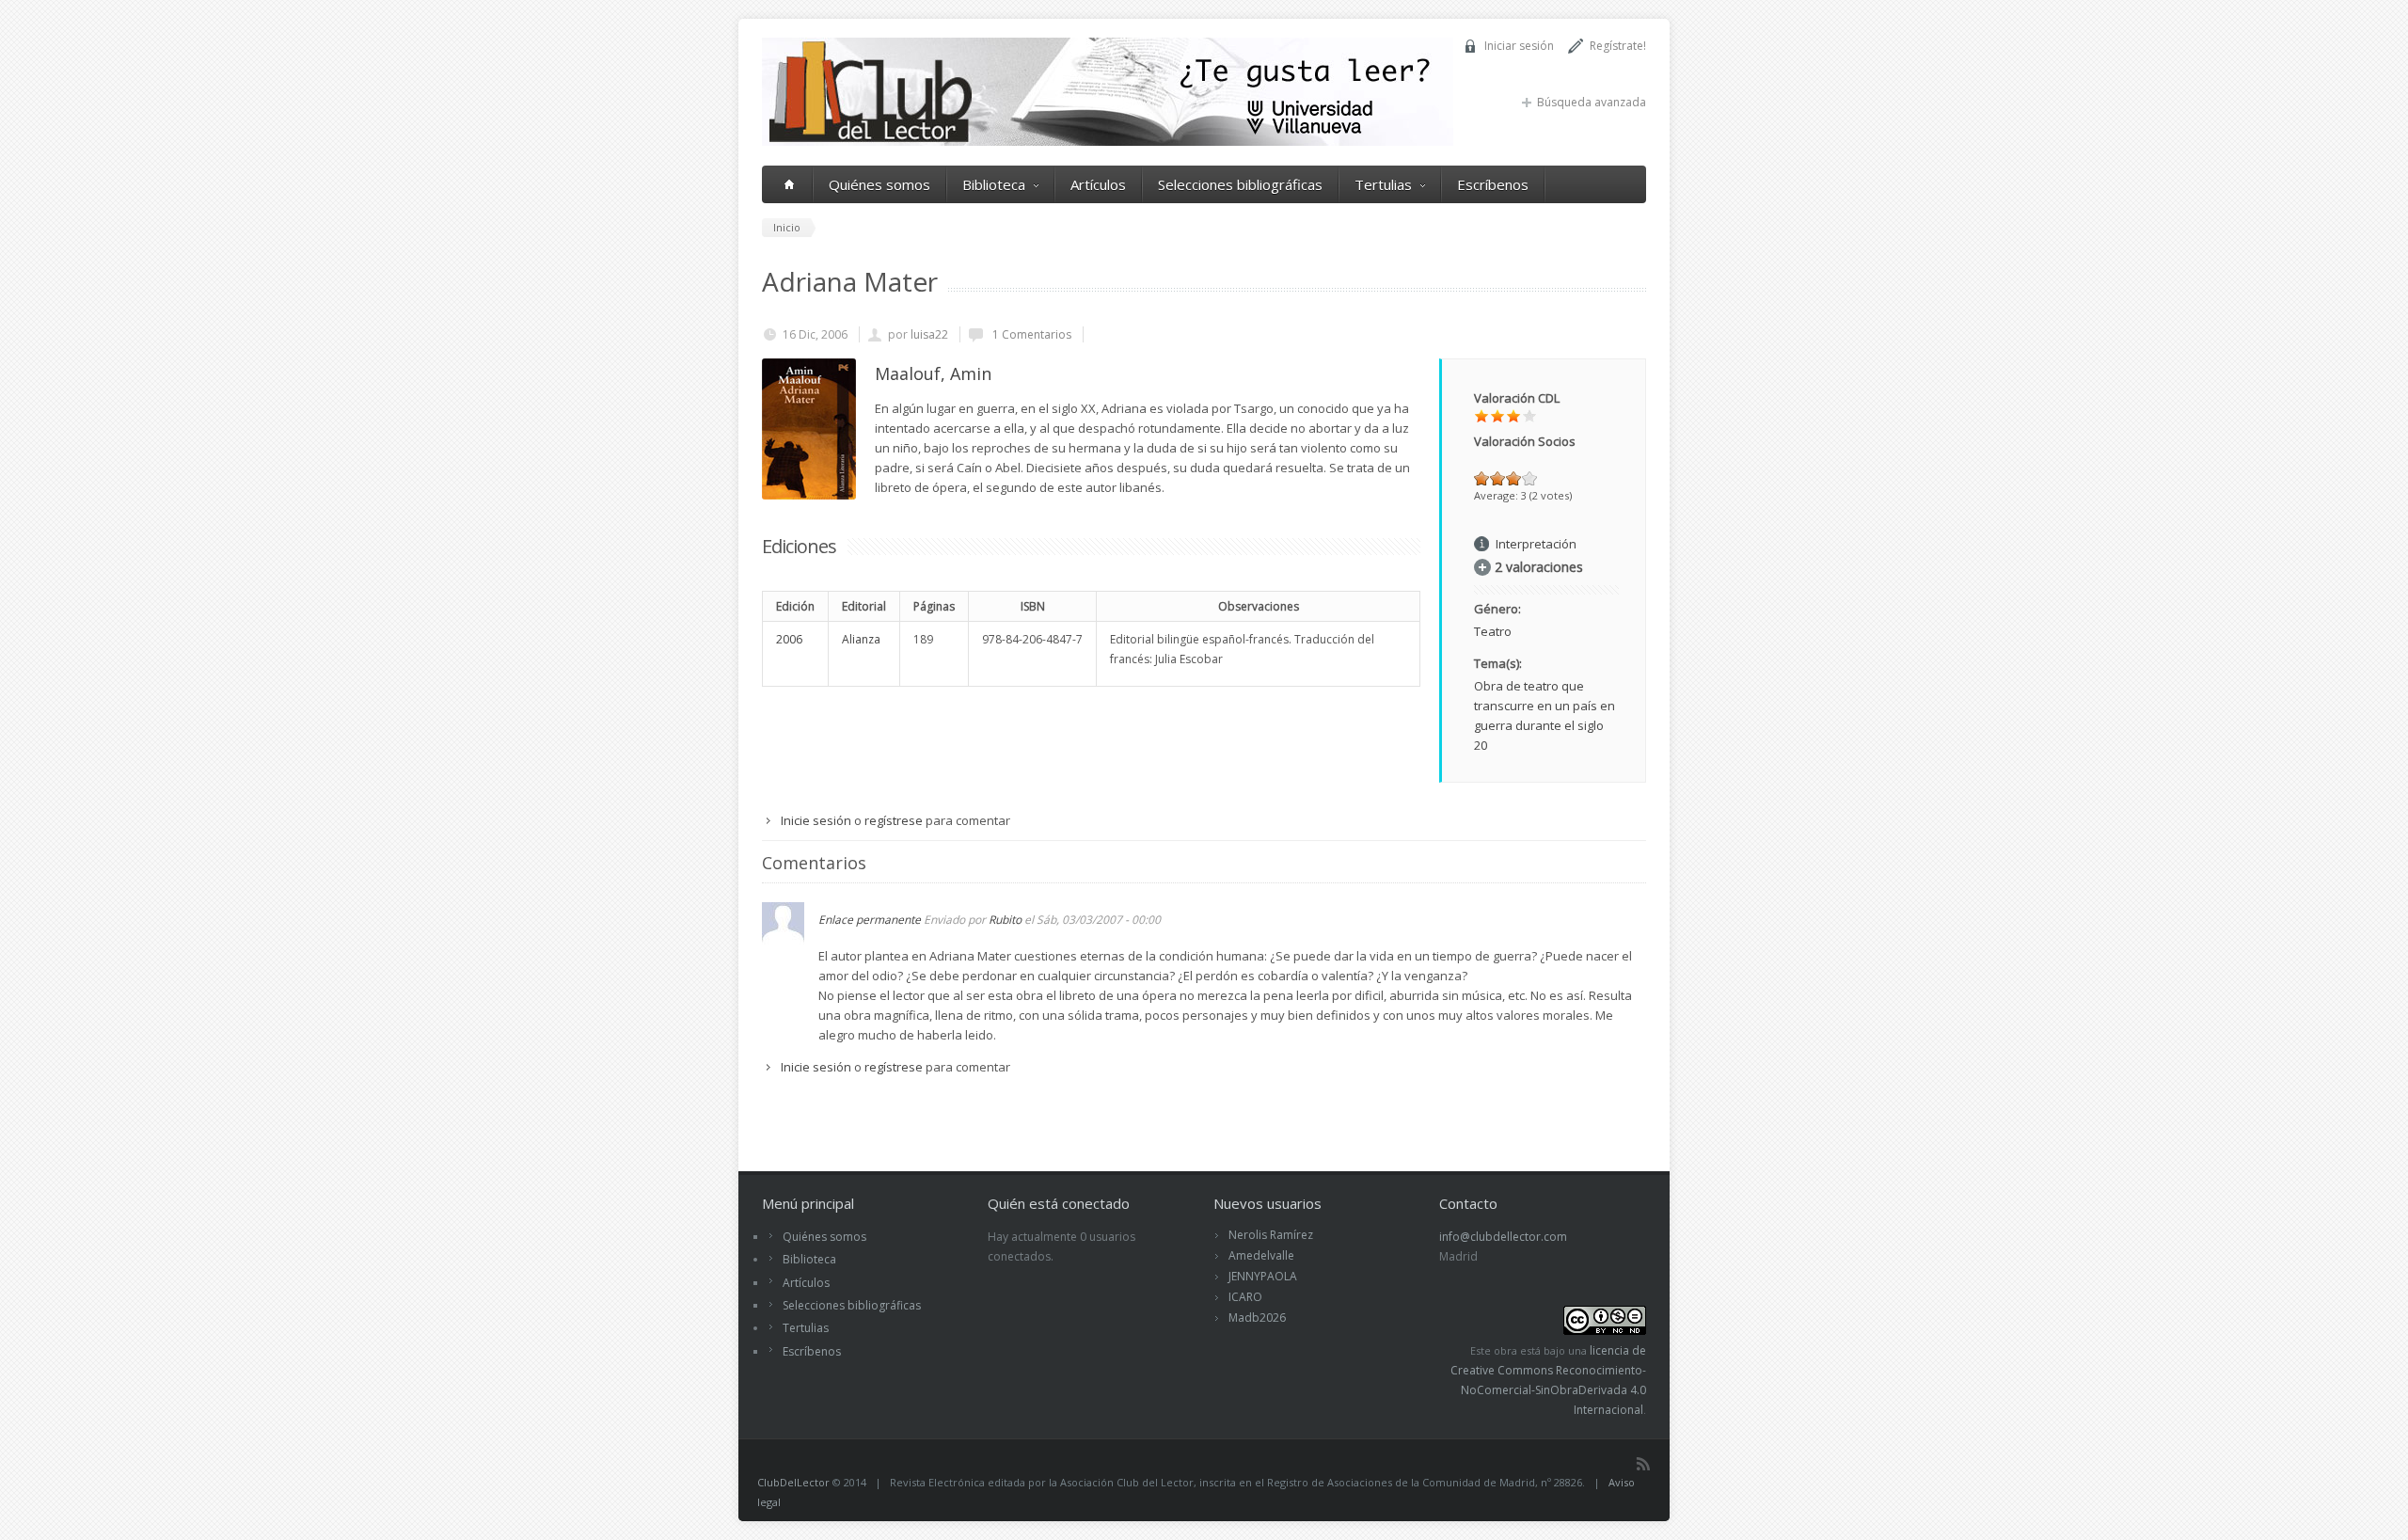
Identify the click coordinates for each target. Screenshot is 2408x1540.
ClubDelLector (793, 1482)
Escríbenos (1493, 184)
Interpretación (1536, 544)
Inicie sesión (816, 820)
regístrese (894, 820)
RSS (1643, 1464)
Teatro (1493, 631)
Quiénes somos (879, 184)
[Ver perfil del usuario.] (783, 940)
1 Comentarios (1030, 334)
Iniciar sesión (1519, 46)
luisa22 (929, 334)
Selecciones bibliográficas (1240, 184)
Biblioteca (994, 184)
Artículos (1098, 184)
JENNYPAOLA (1263, 1276)
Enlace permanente (870, 920)
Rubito (1005, 920)
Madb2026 (1257, 1318)
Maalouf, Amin (933, 373)
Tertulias (1383, 184)
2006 (789, 639)
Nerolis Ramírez (1271, 1235)
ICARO (1245, 1297)
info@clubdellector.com (1503, 1237)
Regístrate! (1618, 46)
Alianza (861, 639)
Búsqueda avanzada (1592, 102)
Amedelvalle (1261, 1255)
